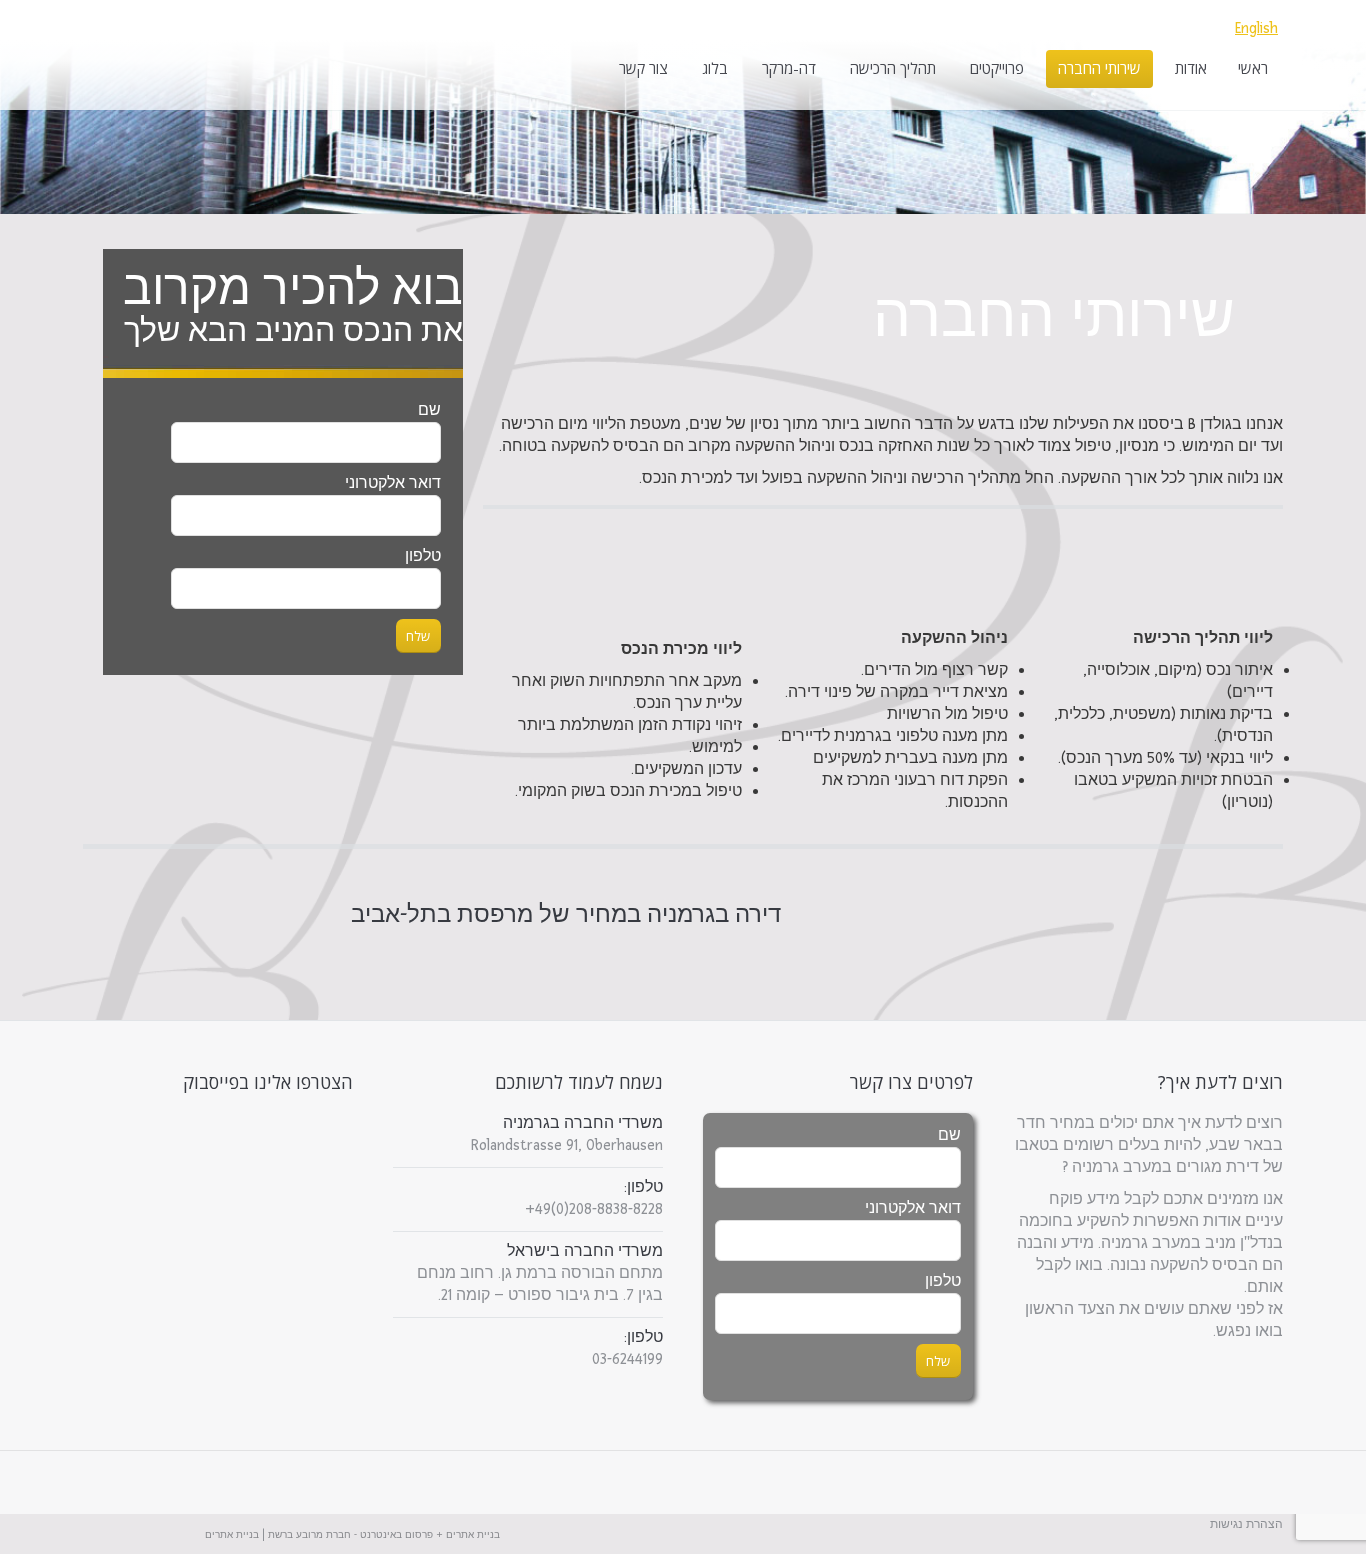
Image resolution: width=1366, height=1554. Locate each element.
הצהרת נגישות (1246, 1524)
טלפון (943, 1281)
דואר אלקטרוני (913, 1208)
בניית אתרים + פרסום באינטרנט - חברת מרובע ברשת (384, 1535)
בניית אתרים (232, 1535)
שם (429, 410)
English (1256, 28)
